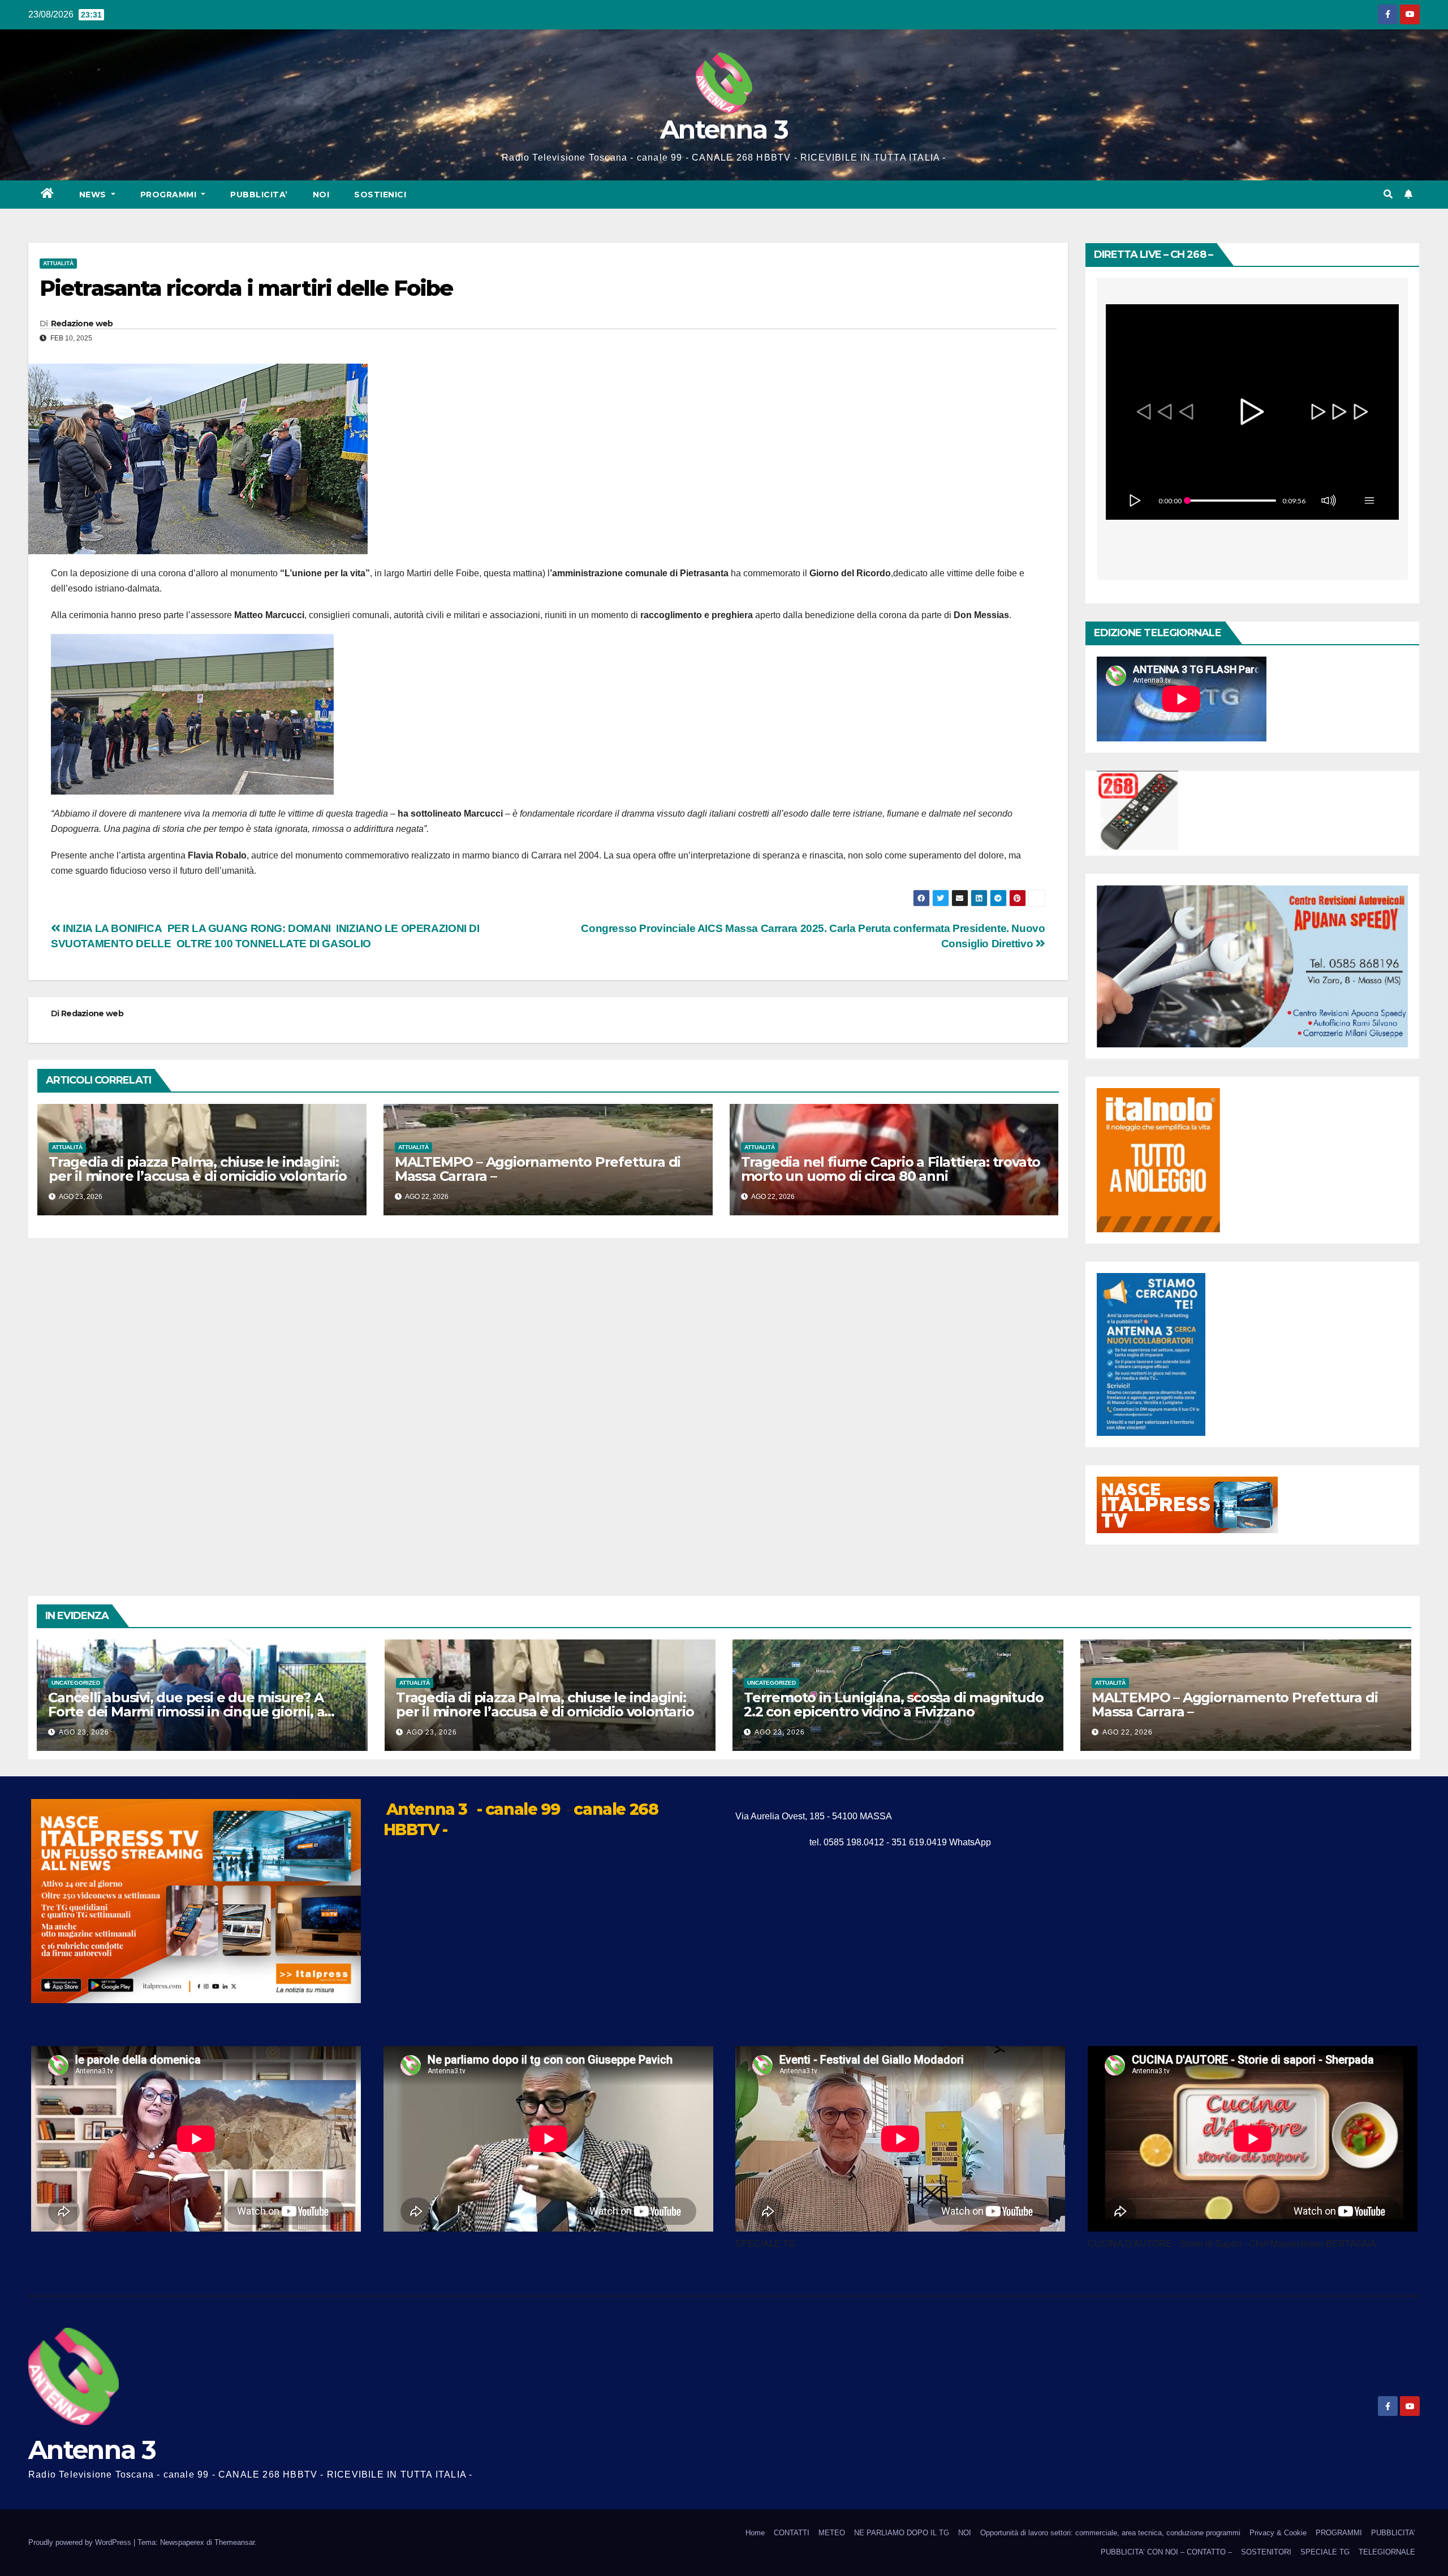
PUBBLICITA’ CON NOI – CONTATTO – (1166, 2552)
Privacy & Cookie (1278, 2533)
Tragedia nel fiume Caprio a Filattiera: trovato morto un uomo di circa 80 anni (891, 1169)
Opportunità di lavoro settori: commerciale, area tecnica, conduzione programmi (1110, 2533)
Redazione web (82, 323)
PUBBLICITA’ (259, 195)
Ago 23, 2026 (84, 1732)
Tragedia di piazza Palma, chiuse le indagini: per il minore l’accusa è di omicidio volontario (198, 1169)
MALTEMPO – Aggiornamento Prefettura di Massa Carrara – (538, 1169)
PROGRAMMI (1339, 2533)
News (94, 195)
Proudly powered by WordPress (81, 2542)
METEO (832, 2533)
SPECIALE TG (1325, 2552)
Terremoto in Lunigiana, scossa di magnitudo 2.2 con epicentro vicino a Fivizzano (893, 1705)
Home (755, 2533)
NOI (321, 195)
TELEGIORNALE (1387, 2552)
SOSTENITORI (1266, 2552)
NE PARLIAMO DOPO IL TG (902, 2533)
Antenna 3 (724, 129)
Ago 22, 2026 (1128, 1732)
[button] (1388, 194)
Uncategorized (76, 1683)
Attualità (58, 263)
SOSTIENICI (380, 195)
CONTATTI (792, 2533)
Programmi (170, 195)
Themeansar (234, 2542)
